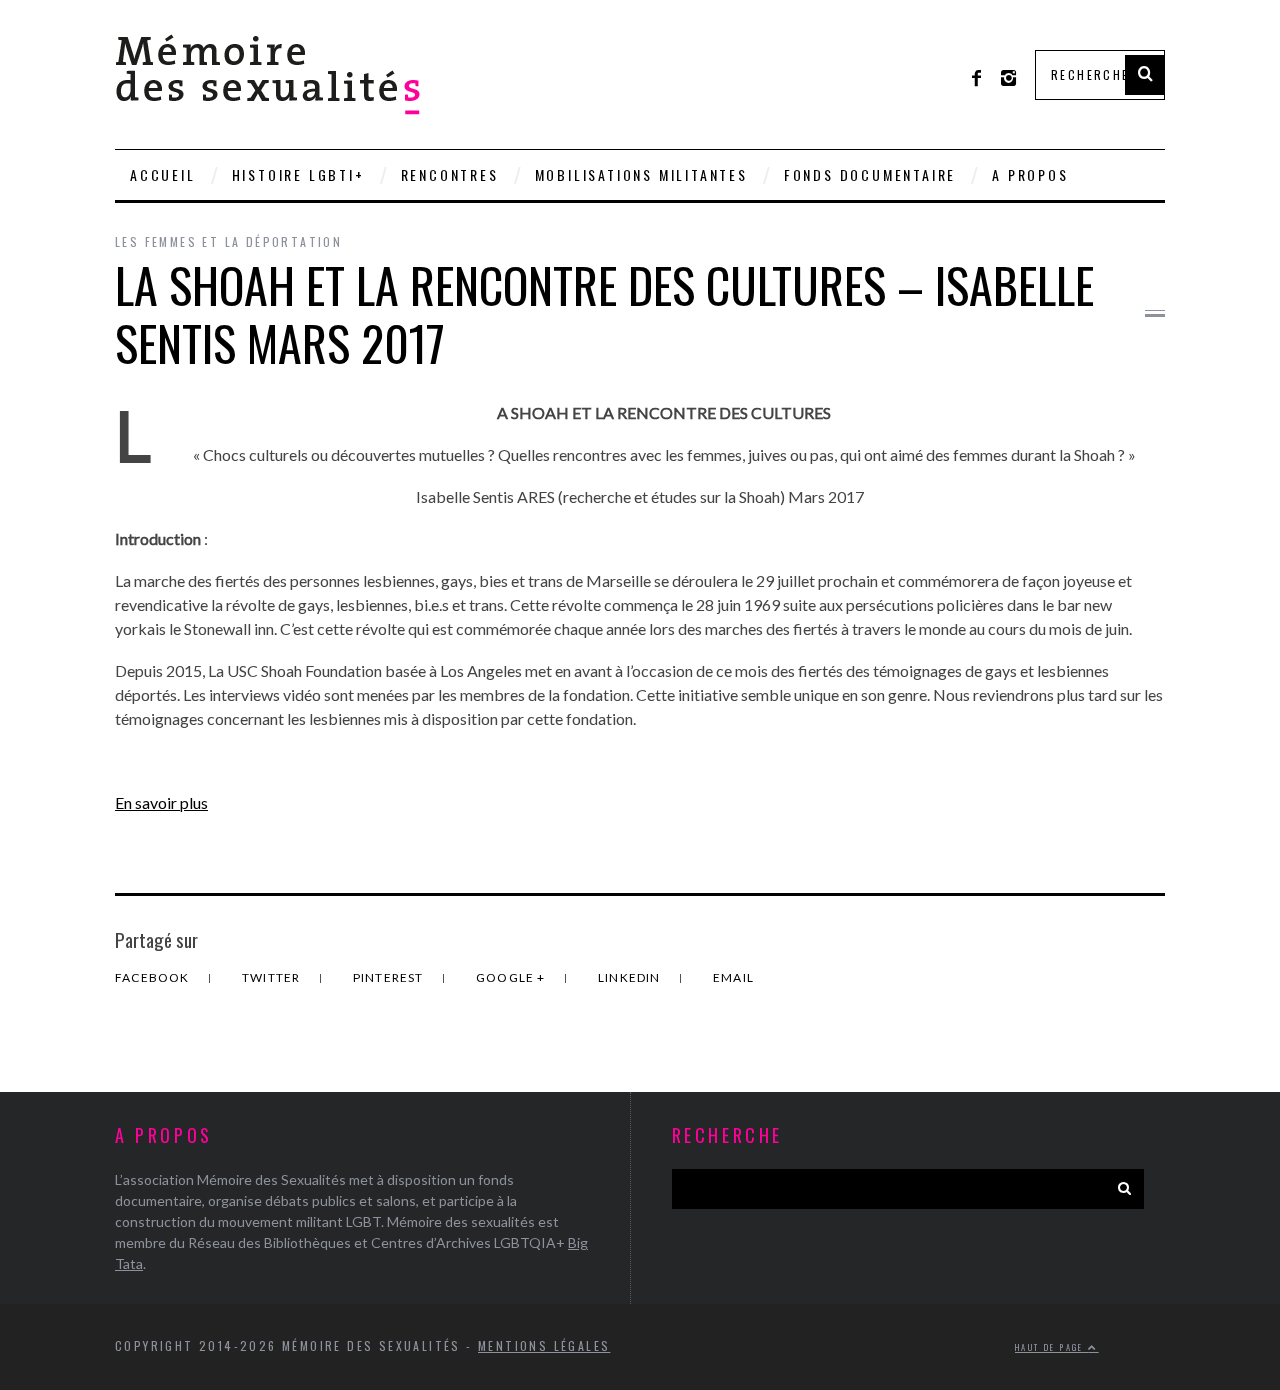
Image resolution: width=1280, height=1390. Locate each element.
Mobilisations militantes (641, 174)
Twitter (273, 977)
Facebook (154, 977)
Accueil (163, 174)
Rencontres (450, 174)
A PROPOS (1030, 174)
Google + (512, 977)
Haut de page (1051, 1347)
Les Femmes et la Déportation (228, 241)
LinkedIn (631, 977)
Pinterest (390, 977)
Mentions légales (544, 1345)
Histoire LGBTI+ (298, 174)
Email (733, 977)
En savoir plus (161, 802)
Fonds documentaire (870, 174)
